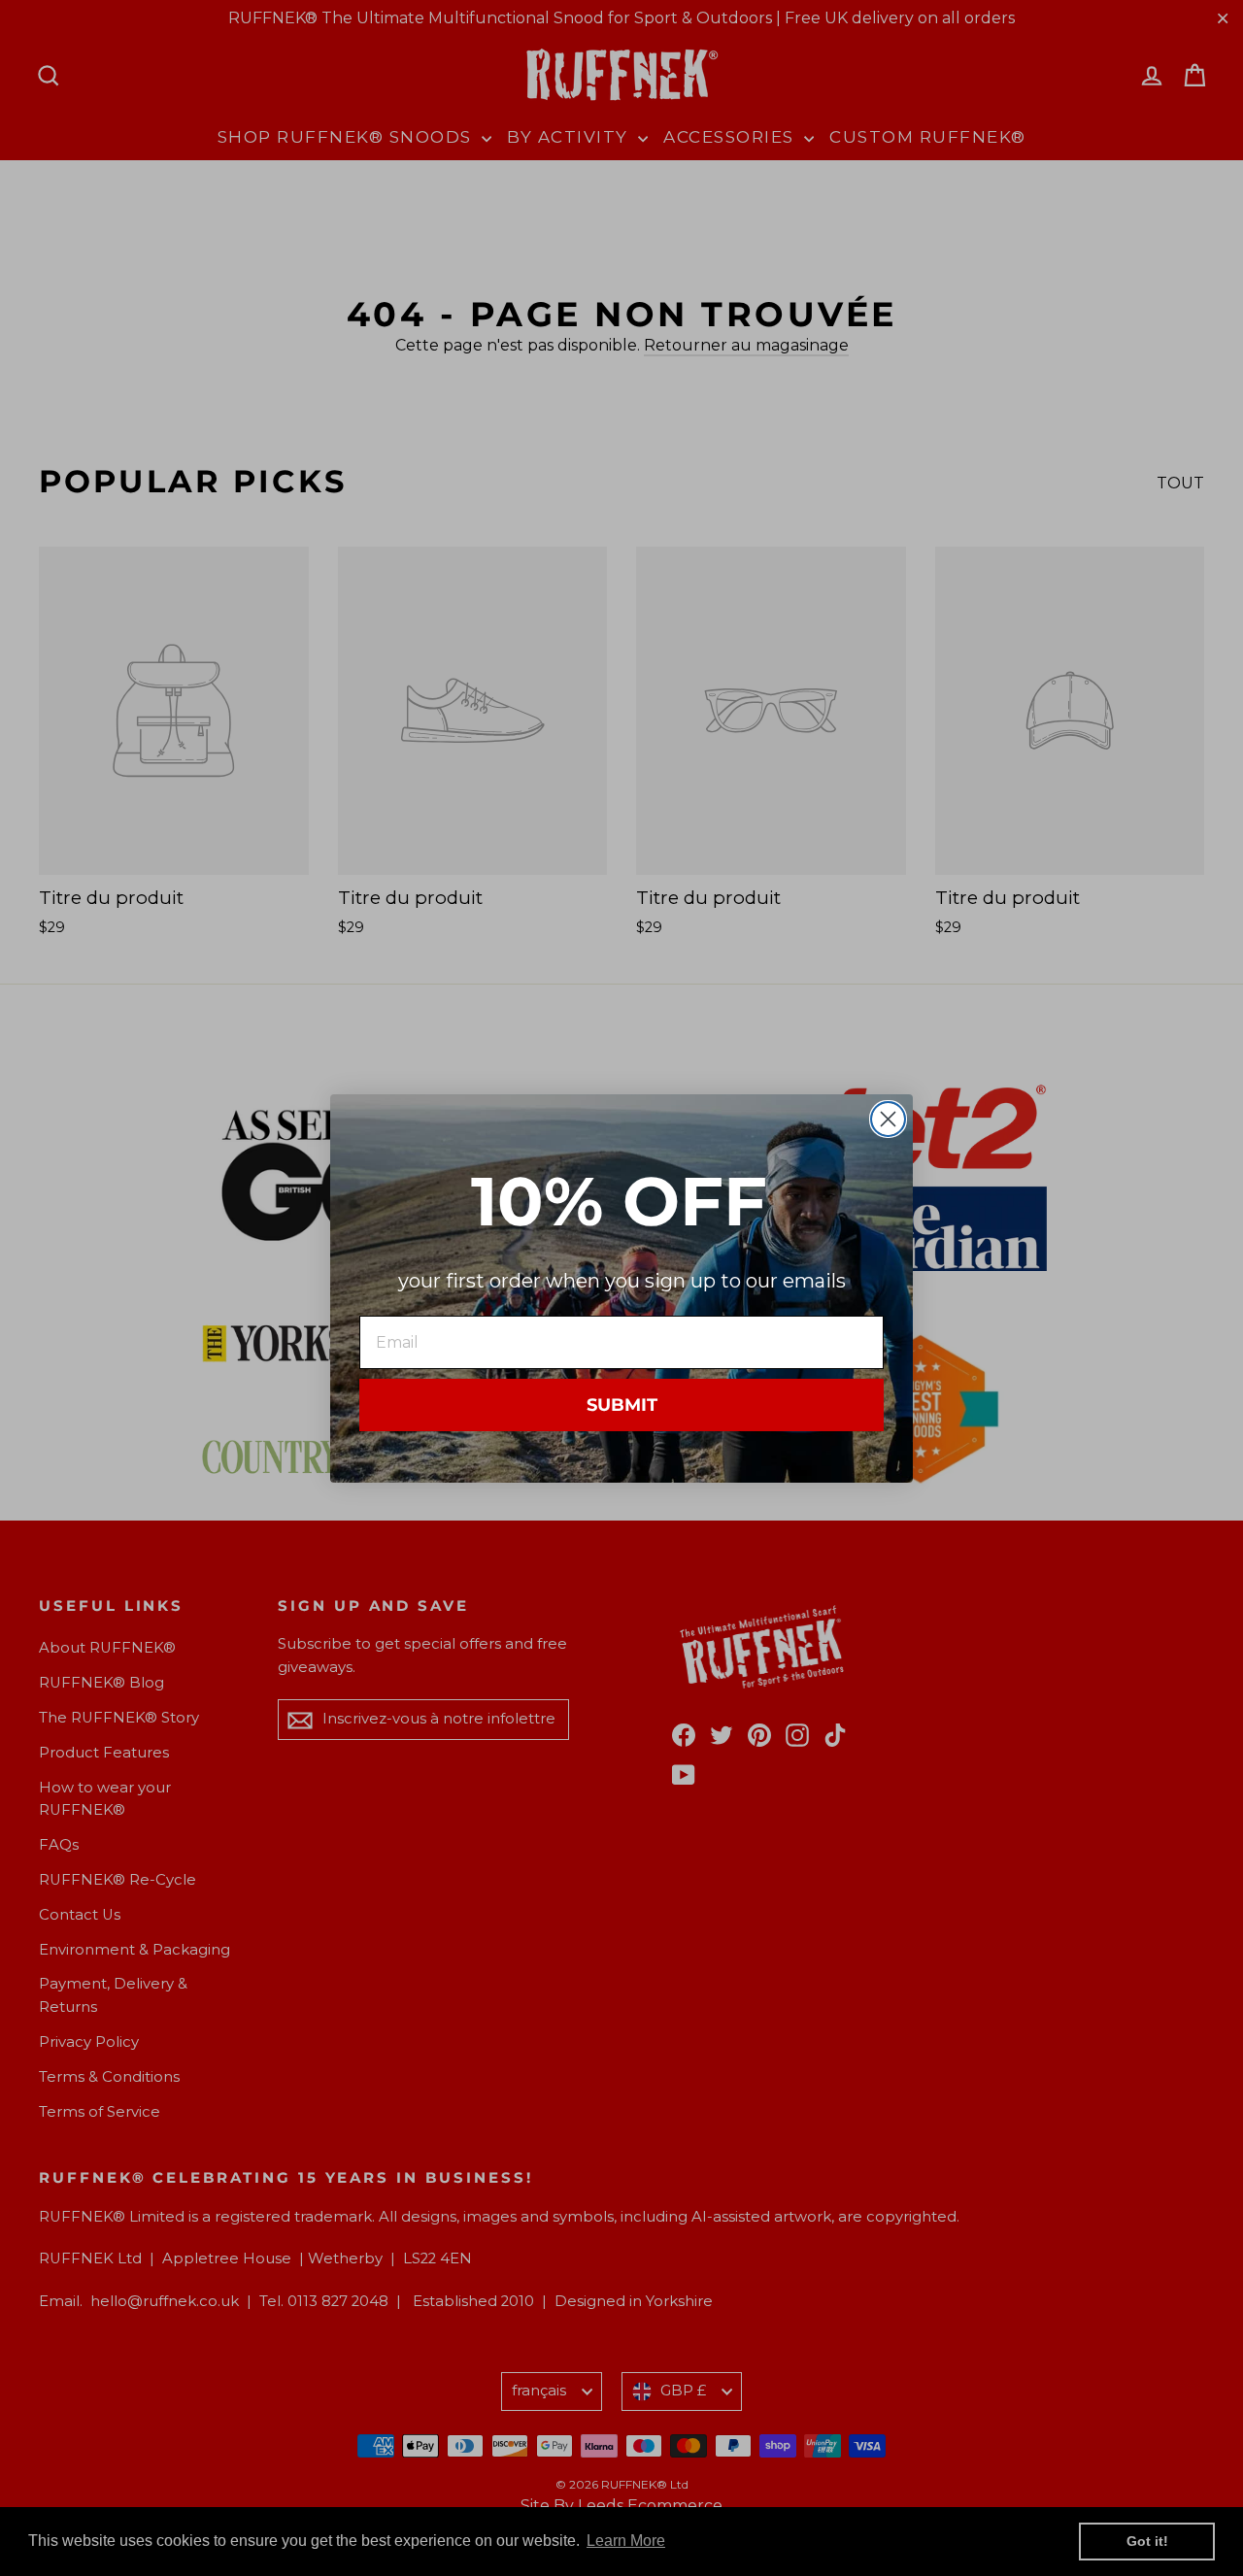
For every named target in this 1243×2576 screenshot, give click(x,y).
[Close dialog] (888, 1119)
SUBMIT (622, 1404)
